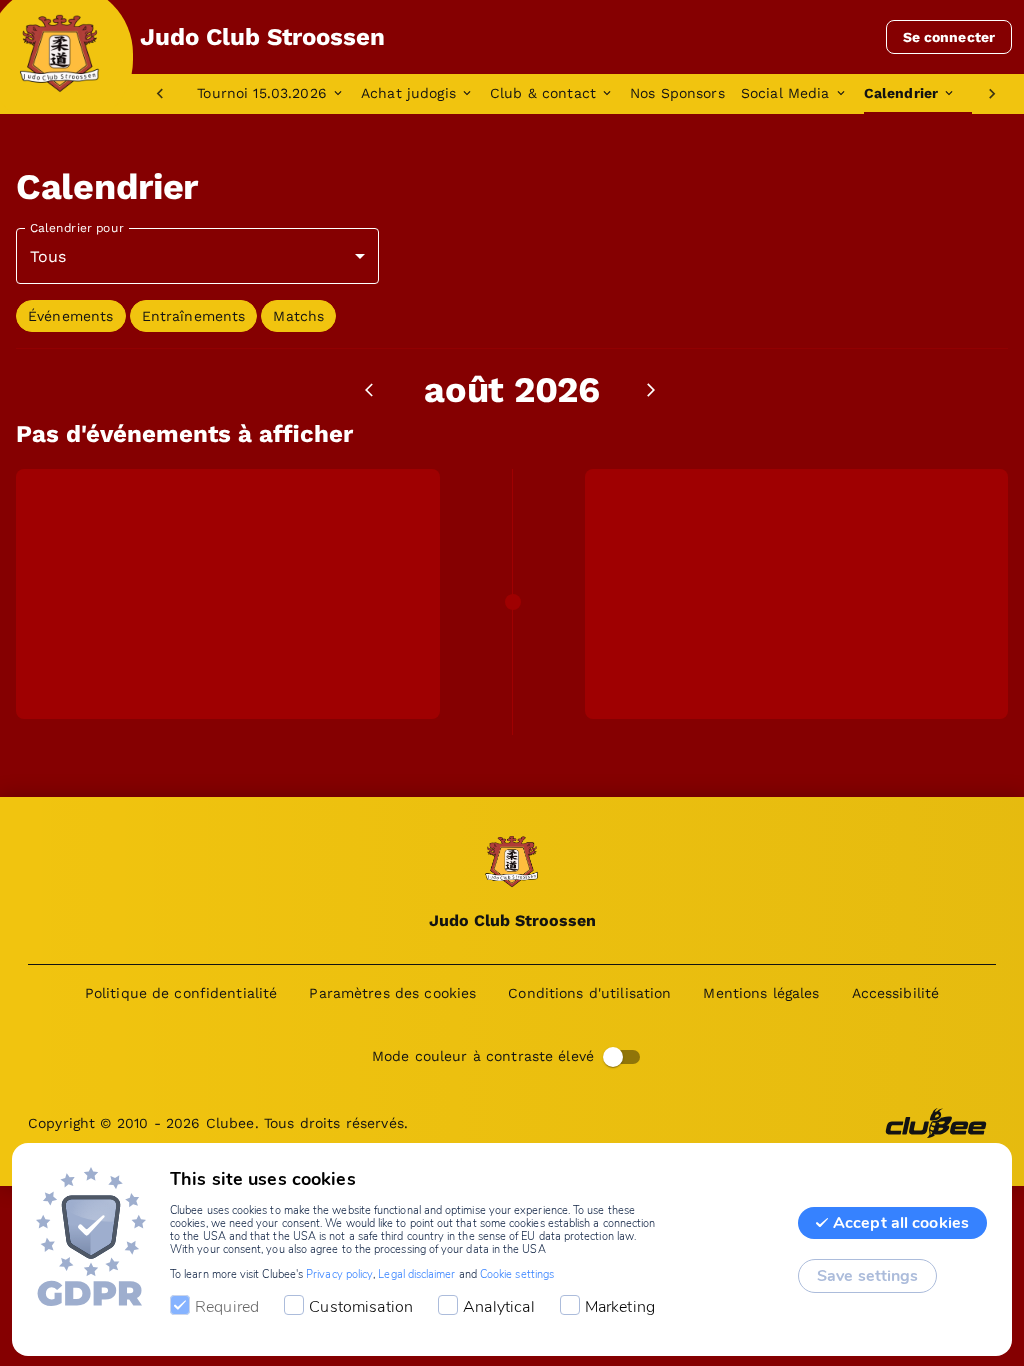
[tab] (279, 94)
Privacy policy (339, 1274)
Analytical (499, 1307)
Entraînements (194, 316)
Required (227, 1307)
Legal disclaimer (416, 1274)
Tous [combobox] (48, 256)
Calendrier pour (77, 228)
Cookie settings (517, 1274)
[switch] (613, 1057)
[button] (71, 316)
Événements (71, 316)
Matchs (298, 316)
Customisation (361, 1307)
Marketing (620, 1307)
